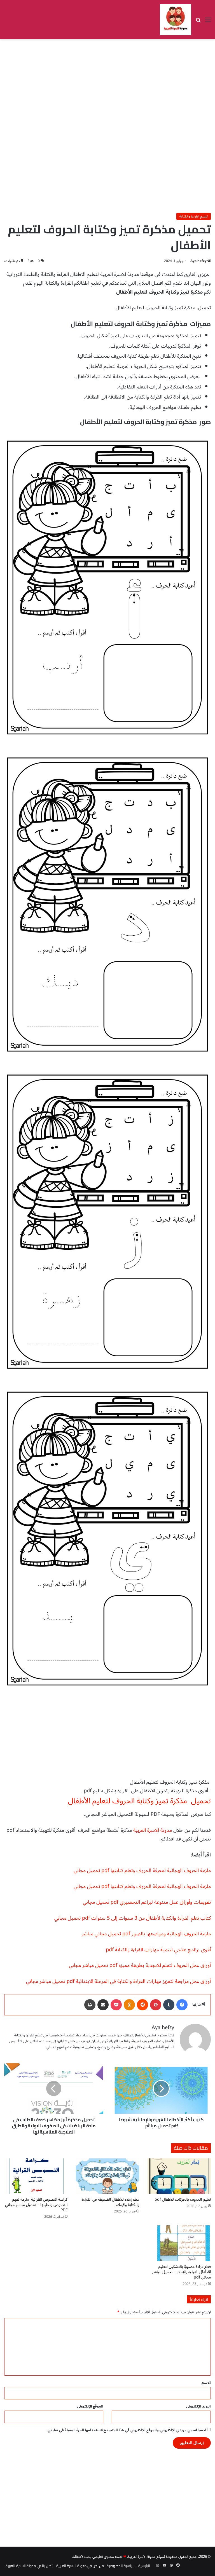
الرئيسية (144, 2566)
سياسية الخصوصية (121, 2566)
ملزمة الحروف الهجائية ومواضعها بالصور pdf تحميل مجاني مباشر (146, 1934)
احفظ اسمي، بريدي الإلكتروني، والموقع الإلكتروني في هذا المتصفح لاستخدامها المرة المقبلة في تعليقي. (126, 2430)
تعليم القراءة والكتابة (194, 216)
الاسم (206, 2383)
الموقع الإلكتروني (90, 2406)
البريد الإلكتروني (198, 2406)
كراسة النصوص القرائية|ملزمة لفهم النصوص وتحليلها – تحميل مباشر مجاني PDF (36, 2205)
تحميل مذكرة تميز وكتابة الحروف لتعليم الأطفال (139, 1801)
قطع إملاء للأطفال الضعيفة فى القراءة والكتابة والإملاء (110, 2202)
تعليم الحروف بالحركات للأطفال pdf (183, 2199)
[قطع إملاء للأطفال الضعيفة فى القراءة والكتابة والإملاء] (107, 2176)
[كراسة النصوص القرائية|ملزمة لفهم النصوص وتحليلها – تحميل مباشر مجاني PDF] (36, 2176)
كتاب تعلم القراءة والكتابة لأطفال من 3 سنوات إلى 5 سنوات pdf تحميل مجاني (133, 1918)
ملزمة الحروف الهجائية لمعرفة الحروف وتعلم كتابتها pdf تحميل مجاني (142, 1870)
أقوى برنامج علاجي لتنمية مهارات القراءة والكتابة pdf (158, 1950)
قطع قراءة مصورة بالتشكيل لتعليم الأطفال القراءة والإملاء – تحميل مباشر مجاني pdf (181, 2272)
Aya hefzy (198, 261)
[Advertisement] (107, 84)
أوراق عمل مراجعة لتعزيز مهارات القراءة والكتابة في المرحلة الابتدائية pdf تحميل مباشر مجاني (118, 1981)
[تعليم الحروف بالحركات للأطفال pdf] (179, 2176)
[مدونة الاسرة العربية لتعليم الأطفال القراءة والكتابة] (176, 20)
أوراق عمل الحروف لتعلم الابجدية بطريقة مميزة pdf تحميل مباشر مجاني (140, 1965)
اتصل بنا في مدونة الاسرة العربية (30, 2566)
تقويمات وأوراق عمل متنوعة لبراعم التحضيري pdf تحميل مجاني (147, 1902)
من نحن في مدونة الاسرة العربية (80, 2566)
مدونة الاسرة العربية (153, 1830)
